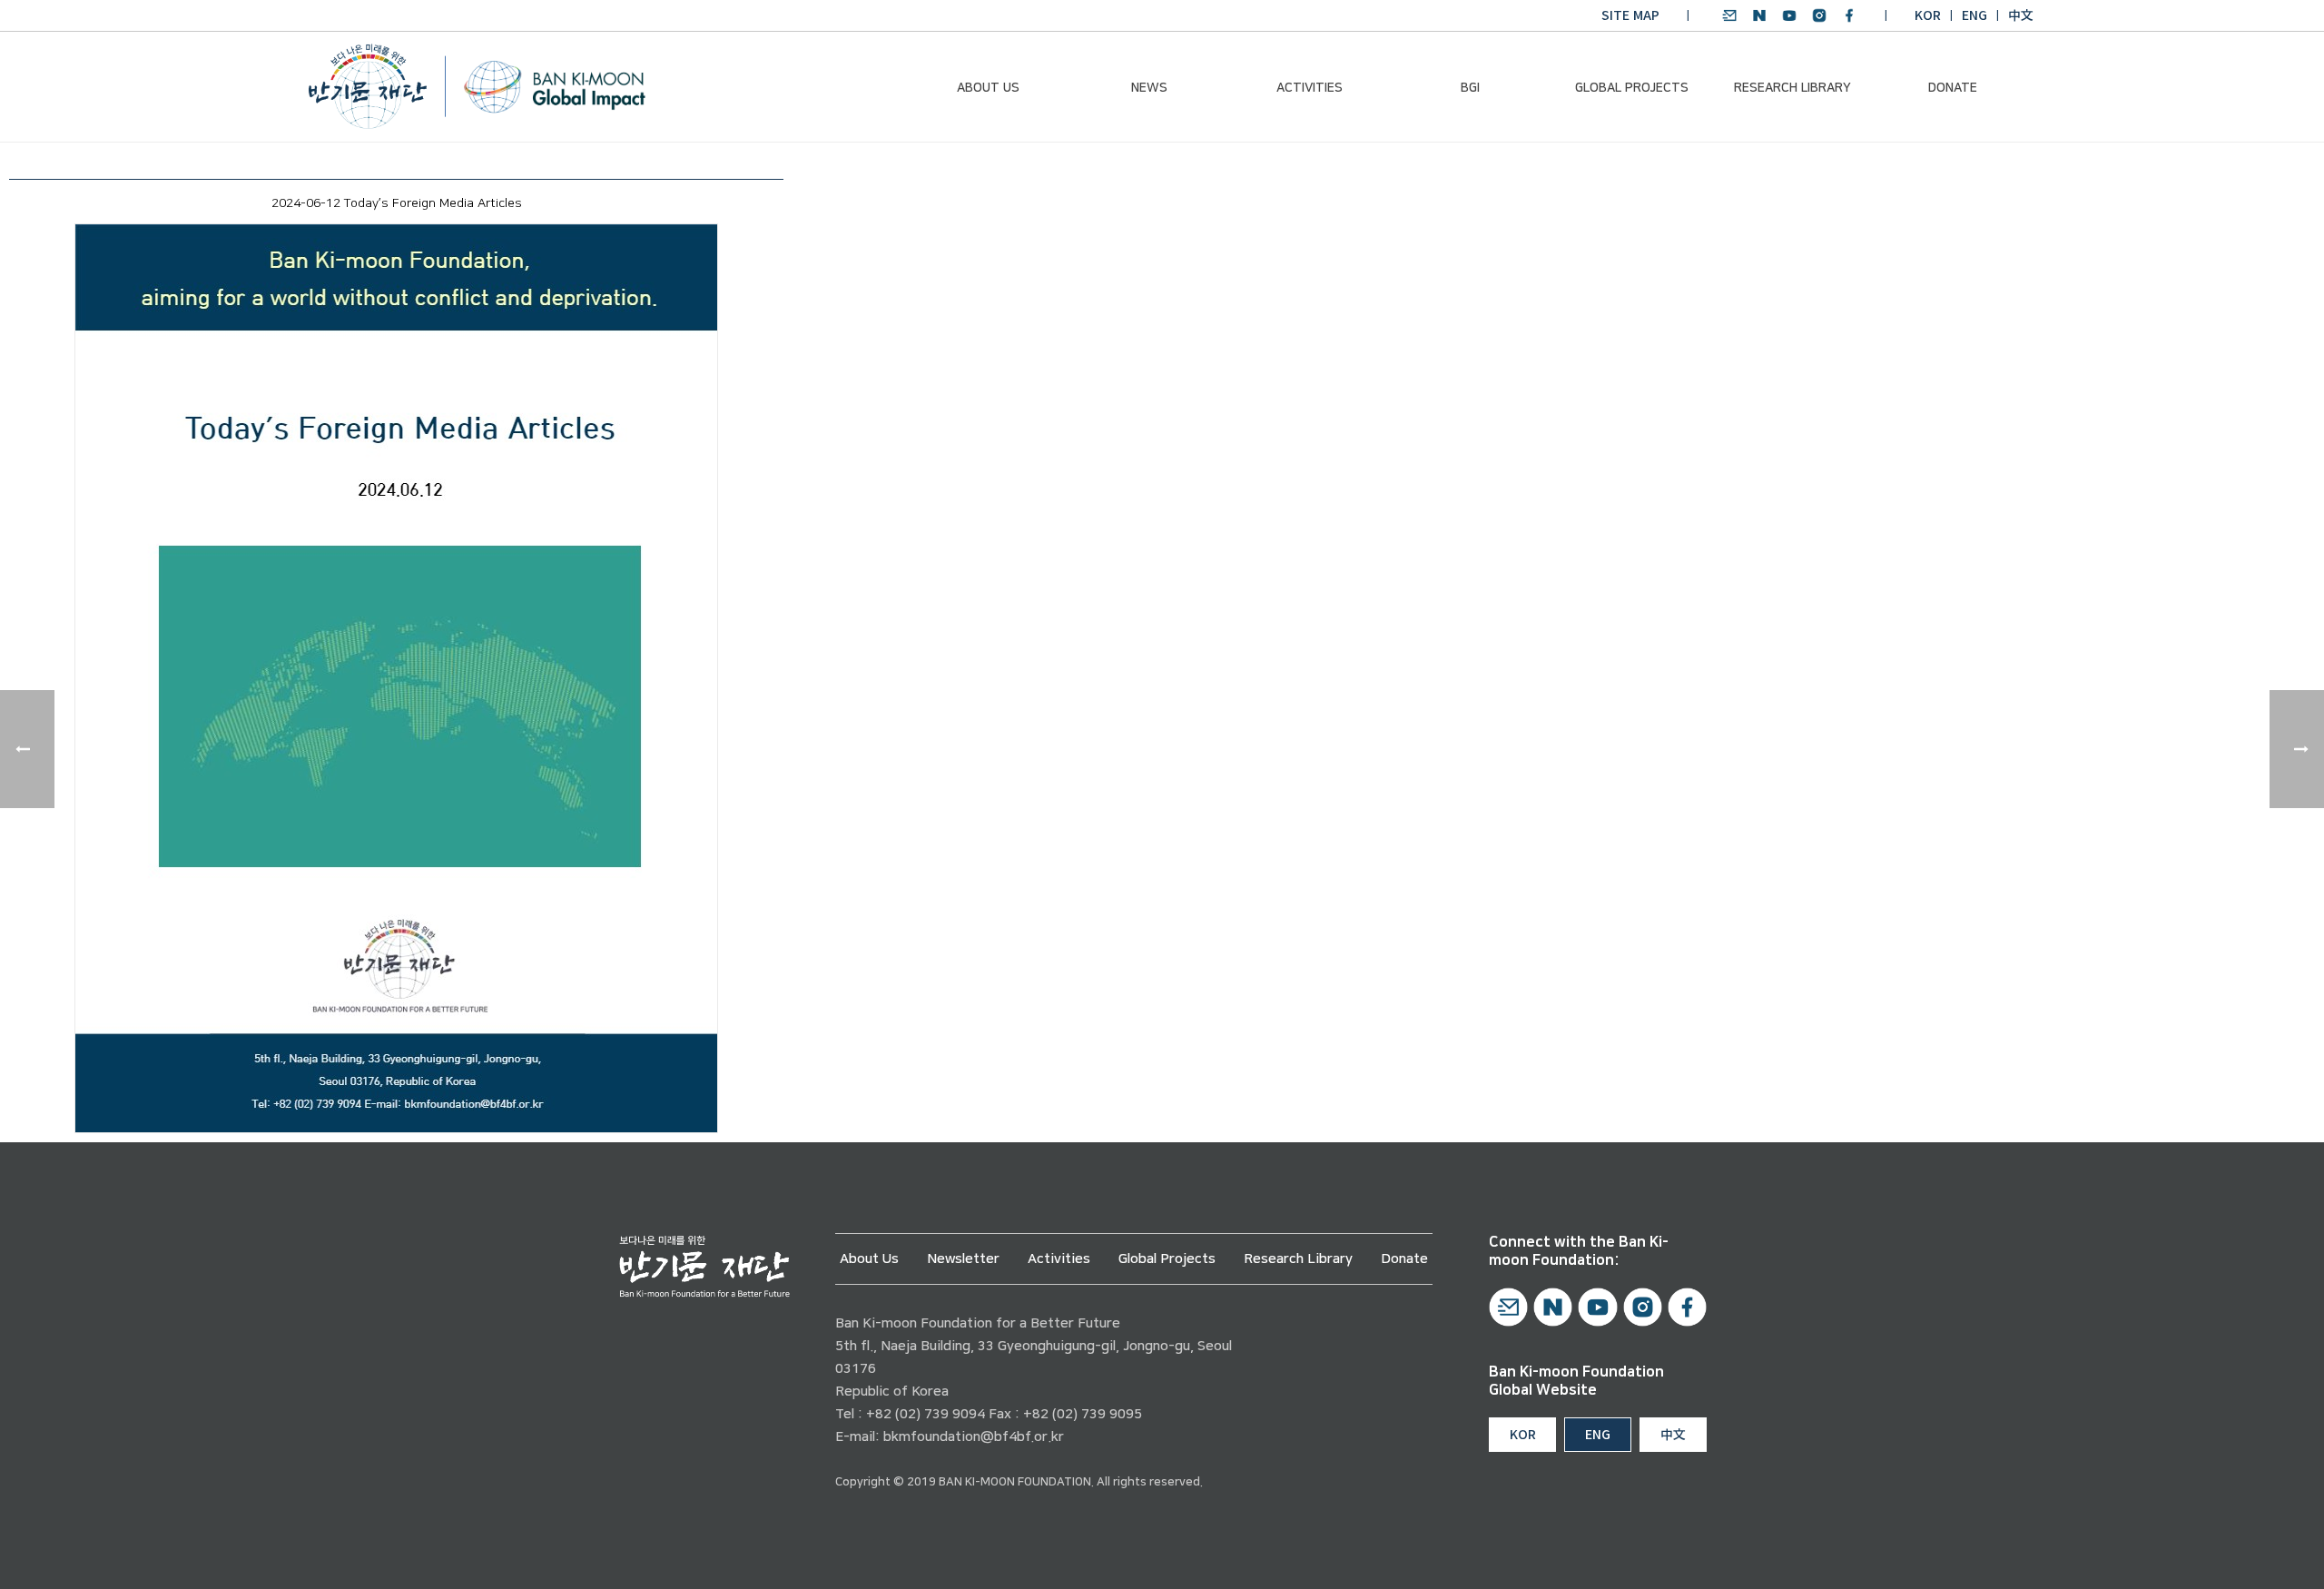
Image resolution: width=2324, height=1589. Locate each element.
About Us (988, 88)
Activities (1310, 88)
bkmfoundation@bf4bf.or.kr (974, 1437)
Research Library (1792, 88)
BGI (1470, 88)
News (1149, 88)
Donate (1953, 88)
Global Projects (1632, 88)
